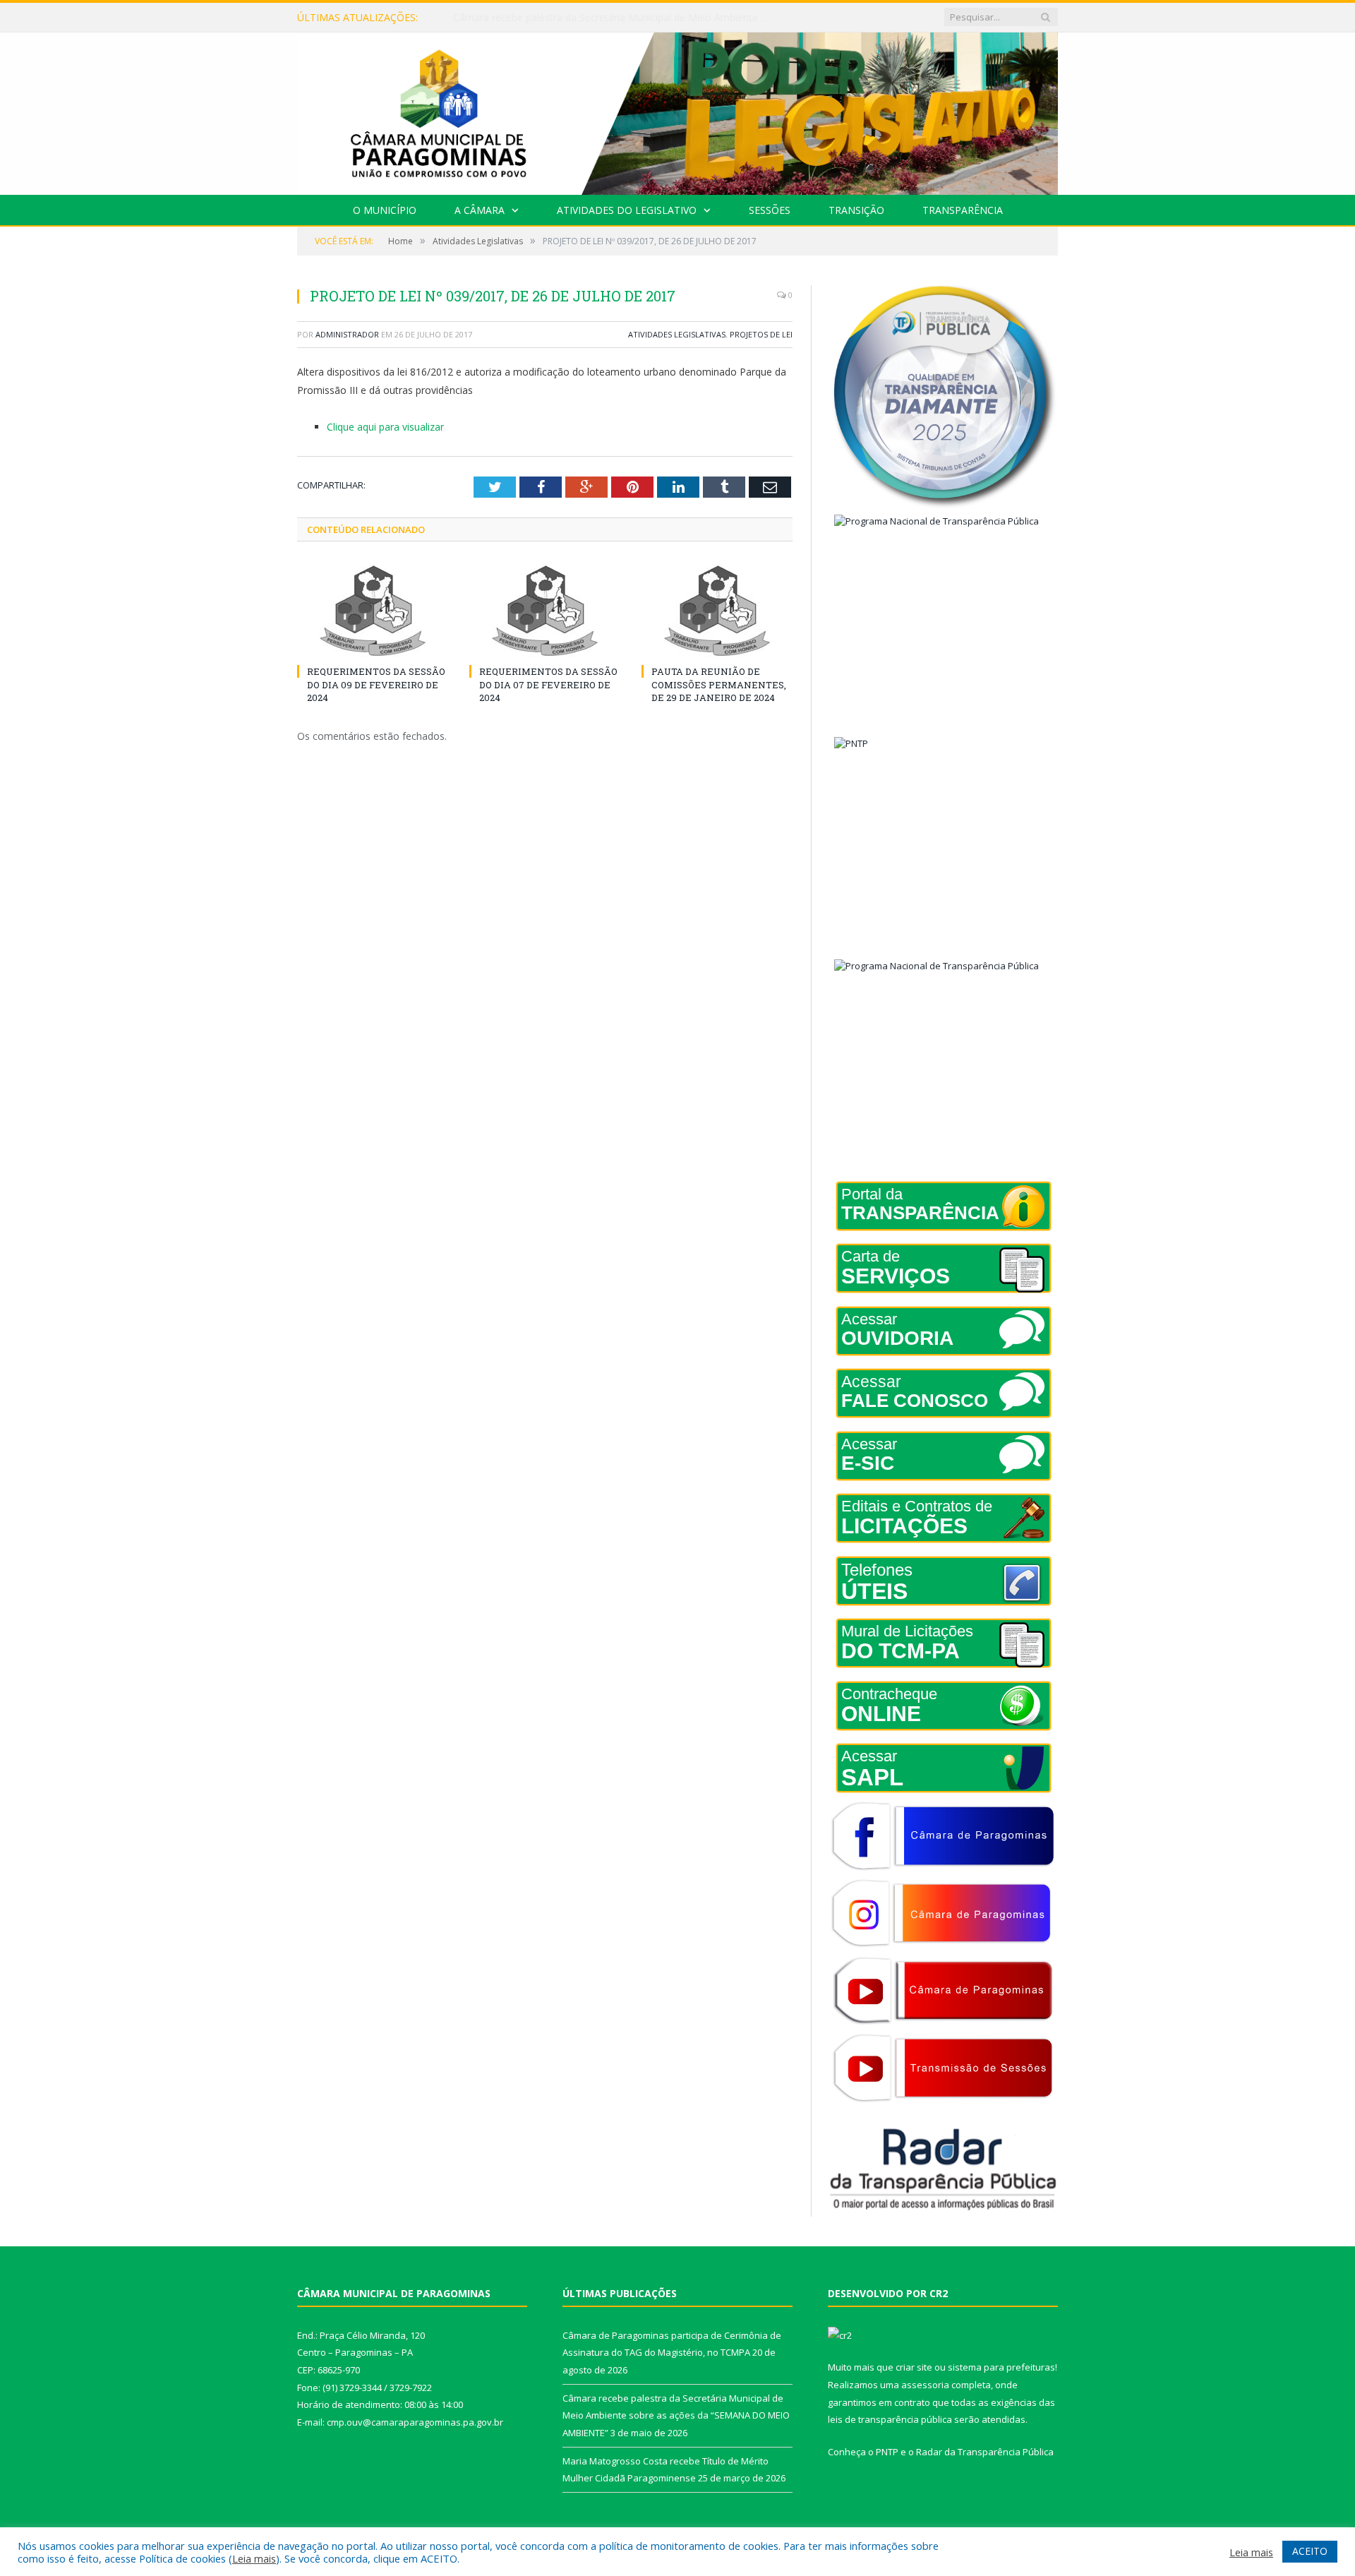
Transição (856, 210)
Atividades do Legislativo (627, 210)
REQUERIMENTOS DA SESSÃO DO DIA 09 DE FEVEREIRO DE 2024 (376, 684)
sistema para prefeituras (1001, 2367)
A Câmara (480, 210)
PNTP (887, 2452)
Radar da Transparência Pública (985, 2452)
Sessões (770, 210)
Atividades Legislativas (677, 334)
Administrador (347, 334)
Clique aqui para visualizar (385, 427)
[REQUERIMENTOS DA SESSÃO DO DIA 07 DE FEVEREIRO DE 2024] (545, 611)
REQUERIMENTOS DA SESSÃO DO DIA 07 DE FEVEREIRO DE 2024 (548, 684)
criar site (914, 2367)
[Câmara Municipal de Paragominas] (677, 110)
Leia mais (254, 2558)
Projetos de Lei (761, 334)
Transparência (963, 210)
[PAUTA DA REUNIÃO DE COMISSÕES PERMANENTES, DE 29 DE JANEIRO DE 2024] (717, 611)
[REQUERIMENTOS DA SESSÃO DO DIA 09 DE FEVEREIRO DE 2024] (373, 611)
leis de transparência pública (890, 2419)
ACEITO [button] (1310, 2551)
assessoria (925, 2385)
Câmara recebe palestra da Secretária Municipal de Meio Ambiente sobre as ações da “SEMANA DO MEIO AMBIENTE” (615, 18)
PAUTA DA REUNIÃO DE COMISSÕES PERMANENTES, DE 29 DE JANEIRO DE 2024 (719, 684)
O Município (385, 210)
